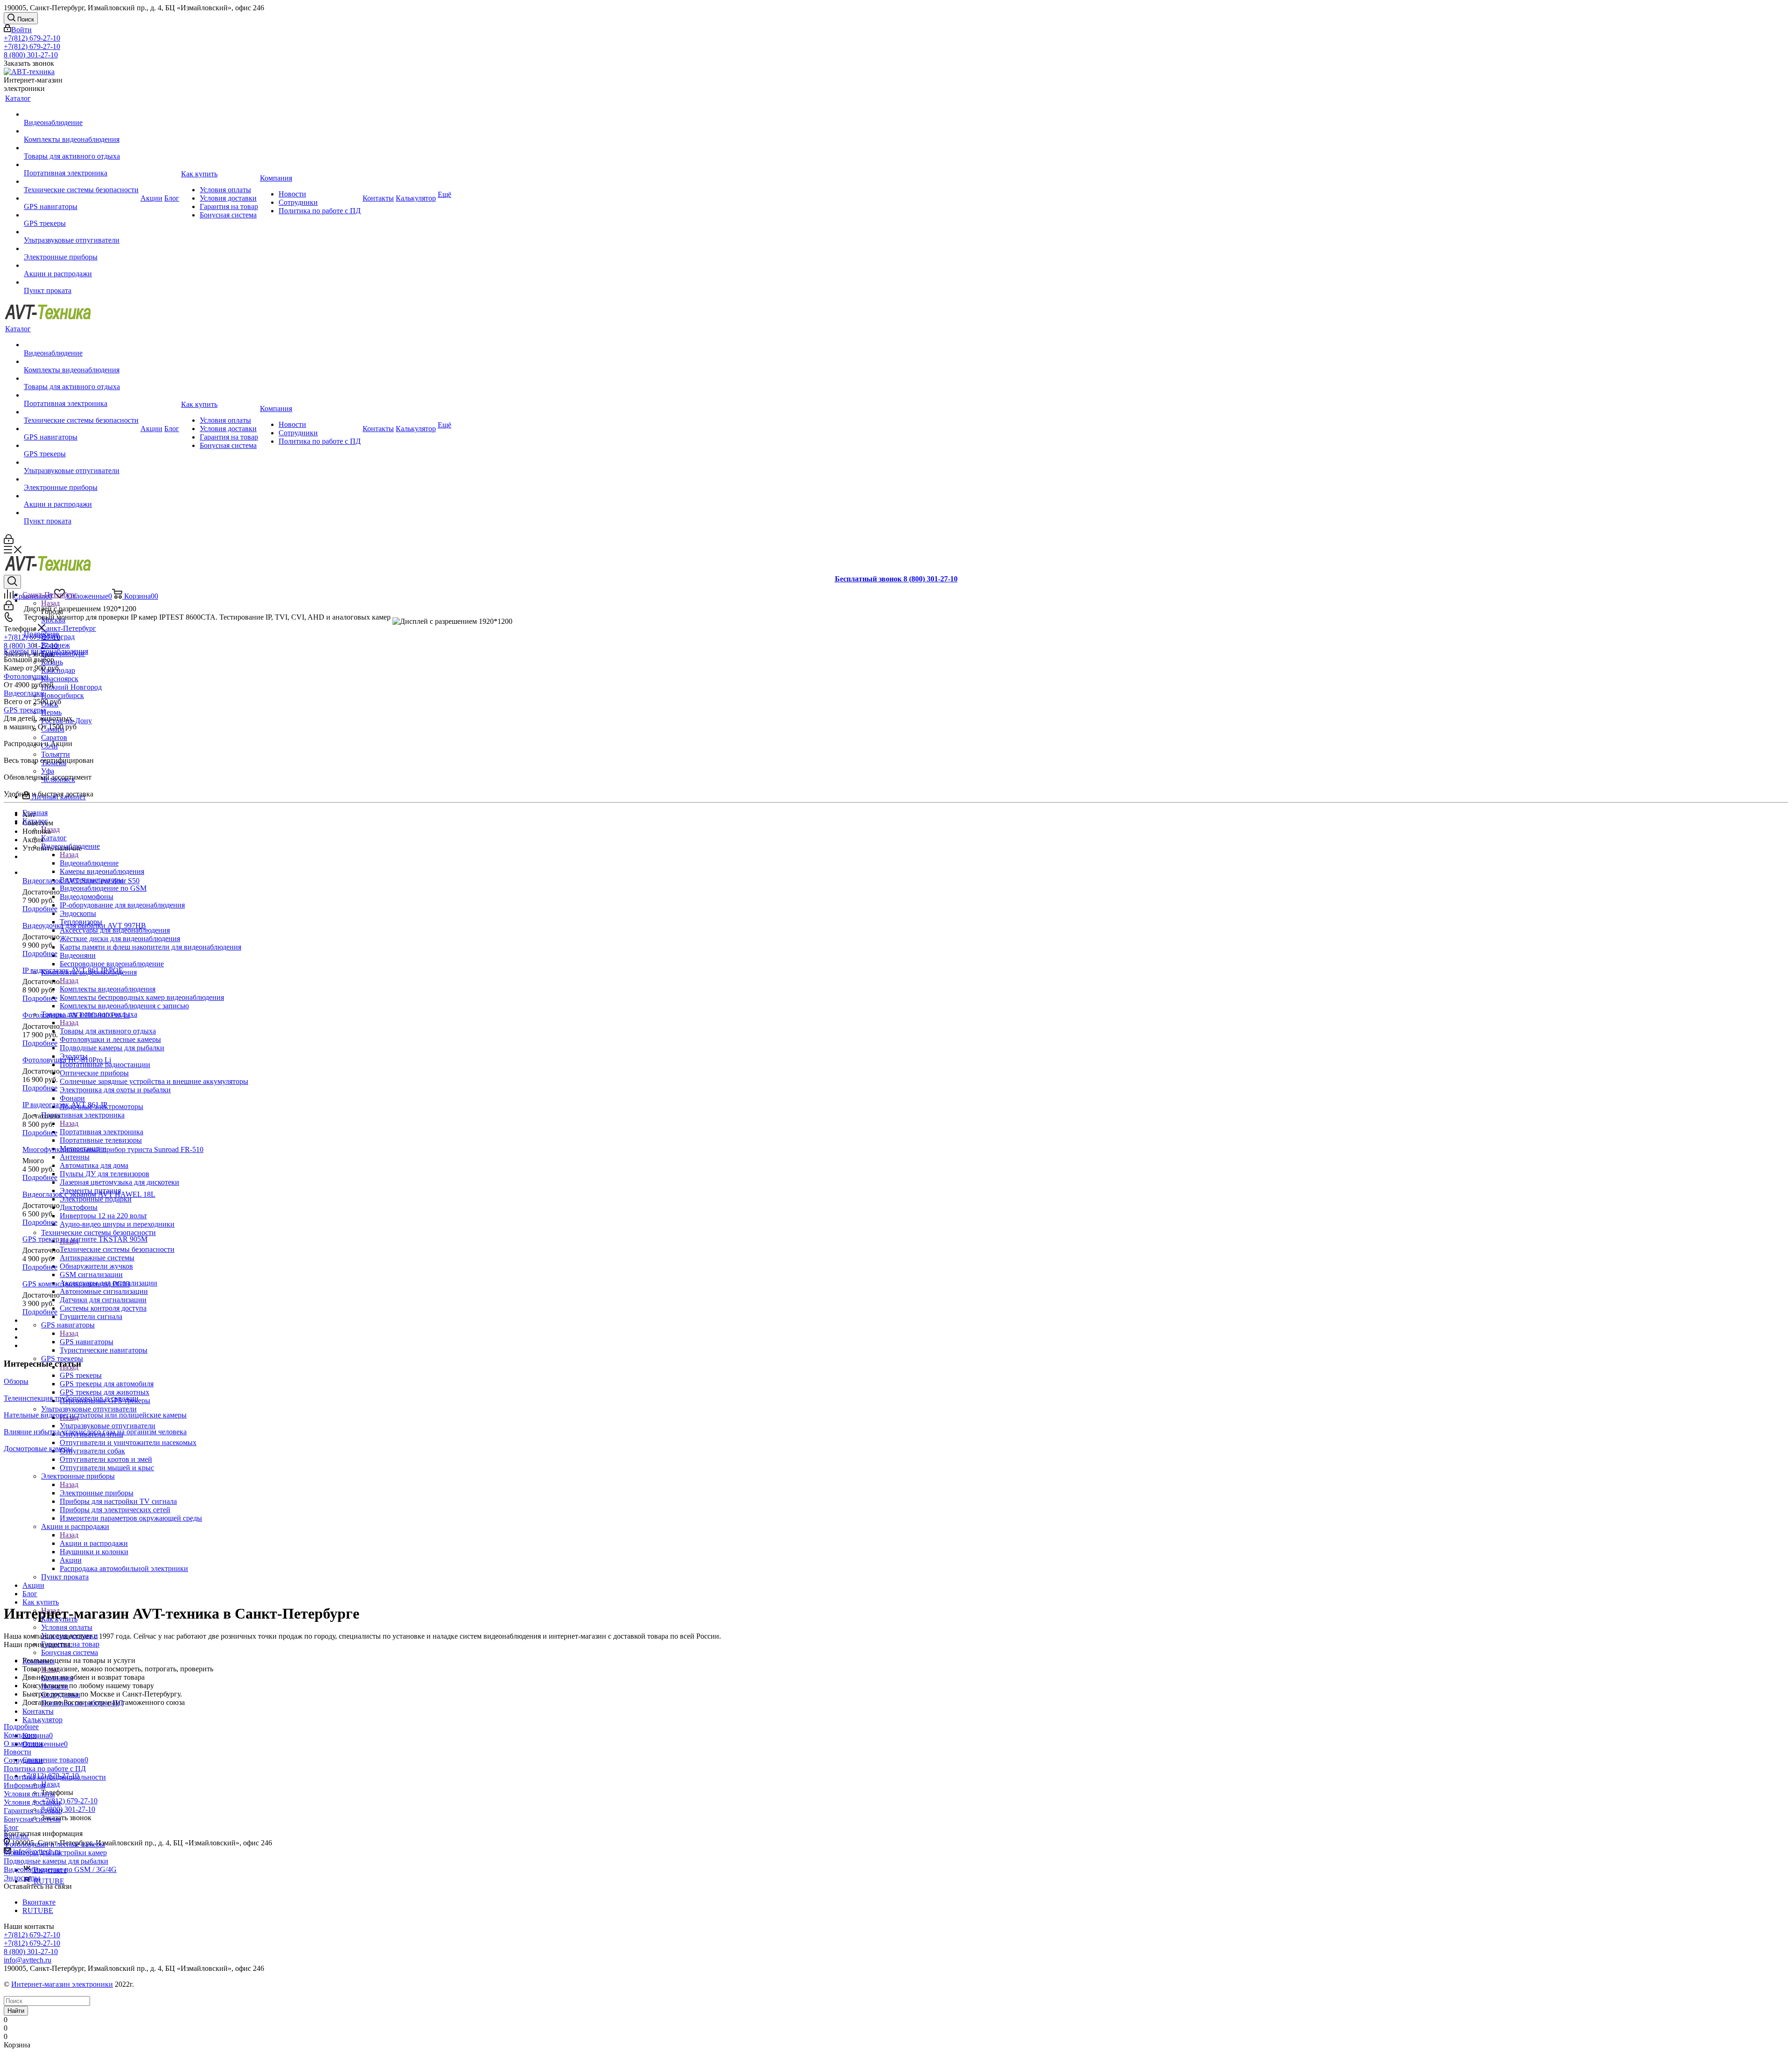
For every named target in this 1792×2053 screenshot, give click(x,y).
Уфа (48, 771)
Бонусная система (32, 1819)
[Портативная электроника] (81, 165)
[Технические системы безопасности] (81, 182)
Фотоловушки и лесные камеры (54, 1844)
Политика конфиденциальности (55, 1777)
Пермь (51, 712)
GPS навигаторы (87, 1342)
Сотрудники (23, 1760)
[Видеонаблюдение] (81, 114)
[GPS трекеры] (81, 215)
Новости (17, 1752)
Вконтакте (39, 1902)
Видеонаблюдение (89, 863)
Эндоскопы (22, 1878)
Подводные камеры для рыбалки (56, 1861)
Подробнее (41, 634)
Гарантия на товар (33, 1811)
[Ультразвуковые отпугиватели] (81, 232)
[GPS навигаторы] (81, 198)
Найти (16, 2011)
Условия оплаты (29, 1794)
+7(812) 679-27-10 (32, 38)
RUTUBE (48, 1881)
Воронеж (56, 645)
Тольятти (56, 754)
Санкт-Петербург (69, 628)
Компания (20, 1735)
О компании (23, 1743)
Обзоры (16, 1381)
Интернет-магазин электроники (62, 1984)
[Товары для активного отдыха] (81, 148)
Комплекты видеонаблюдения (108, 989)
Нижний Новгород (71, 687)
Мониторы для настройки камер (55, 1853)
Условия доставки (32, 1802)
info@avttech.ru (28, 1960)
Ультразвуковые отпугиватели (108, 1426)
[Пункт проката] (81, 282)
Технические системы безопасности (117, 1249)
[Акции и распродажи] (81, 265)
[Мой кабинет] (9, 541)
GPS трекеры (81, 1375)
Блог (11, 1827)
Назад (50, 603)
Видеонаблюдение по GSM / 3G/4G (60, 1869)
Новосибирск (63, 695)
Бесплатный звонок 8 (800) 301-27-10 (896, 579)
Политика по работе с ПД (45, 1769)
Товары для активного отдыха (108, 1031)
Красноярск (60, 679)
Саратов (54, 737)
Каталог (54, 838)
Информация (24, 1785)
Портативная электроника (101, 1132)
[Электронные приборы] (81, 249)
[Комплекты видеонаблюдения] (81, 131)
